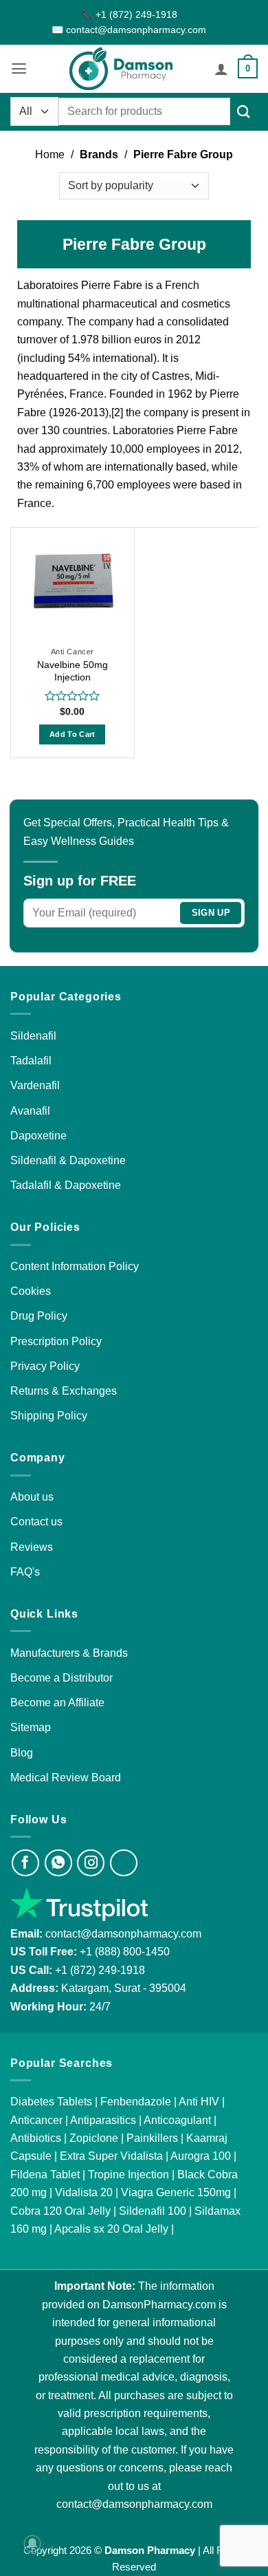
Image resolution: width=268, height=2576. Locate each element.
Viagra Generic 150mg (176, 2192)
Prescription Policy (56, 1341)
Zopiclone (94, 2138)
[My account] (221, 69)
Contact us (36, 1521)
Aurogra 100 (201, 2156)
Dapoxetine (38, 1135)
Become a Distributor (62, 1677)
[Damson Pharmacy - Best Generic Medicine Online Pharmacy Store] (121, 69)
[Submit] (244, 112)
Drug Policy (39, 1316)
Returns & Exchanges (64, 1391)
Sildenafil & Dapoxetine (68, 1160)
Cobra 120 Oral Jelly (60, 2211)
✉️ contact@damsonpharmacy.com (129, 30)
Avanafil (30, 1110)
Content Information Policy (75, 1266)
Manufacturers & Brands (69, 1653)
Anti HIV (199, 2101)
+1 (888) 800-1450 (125, 1951)
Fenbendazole (136, 2101)
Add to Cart (72, 734)
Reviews (32, 1547)
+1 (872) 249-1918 (100, 1970)
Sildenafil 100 (153, 2211)
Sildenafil (33, 1035)
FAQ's (25, 1571)
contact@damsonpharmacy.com (122, 1933)
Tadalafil (31, 1060)
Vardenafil (35, 1085)
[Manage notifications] (32, 2544)
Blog (22, 1752)
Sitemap (31, 1727)
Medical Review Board (66, 1777)
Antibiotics (36, 2138)
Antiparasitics (103, 2120)
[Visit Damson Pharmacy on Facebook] (25, 1863)
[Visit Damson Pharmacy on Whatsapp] (58, 1863)
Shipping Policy (49, 1415)
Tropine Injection (129, 2174)
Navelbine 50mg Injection (72, 671)
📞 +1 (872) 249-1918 (129, 14)
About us (32, 1496)
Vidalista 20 (84, 2192)
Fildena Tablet (45, 2174)
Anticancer (36, 2120)
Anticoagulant (177, 2120)
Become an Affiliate (57, 1702)
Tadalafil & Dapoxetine (66, 1185)
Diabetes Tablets (51, 2101)
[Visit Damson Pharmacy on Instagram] (91, 1863)
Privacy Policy (45, 1366)
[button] (19, 69)
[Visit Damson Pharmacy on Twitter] (124, 1863)
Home (50, 154)
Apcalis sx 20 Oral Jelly (111, 2229)
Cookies (31, 1291)
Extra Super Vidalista (111, 2156)
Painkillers (152, 2138)
